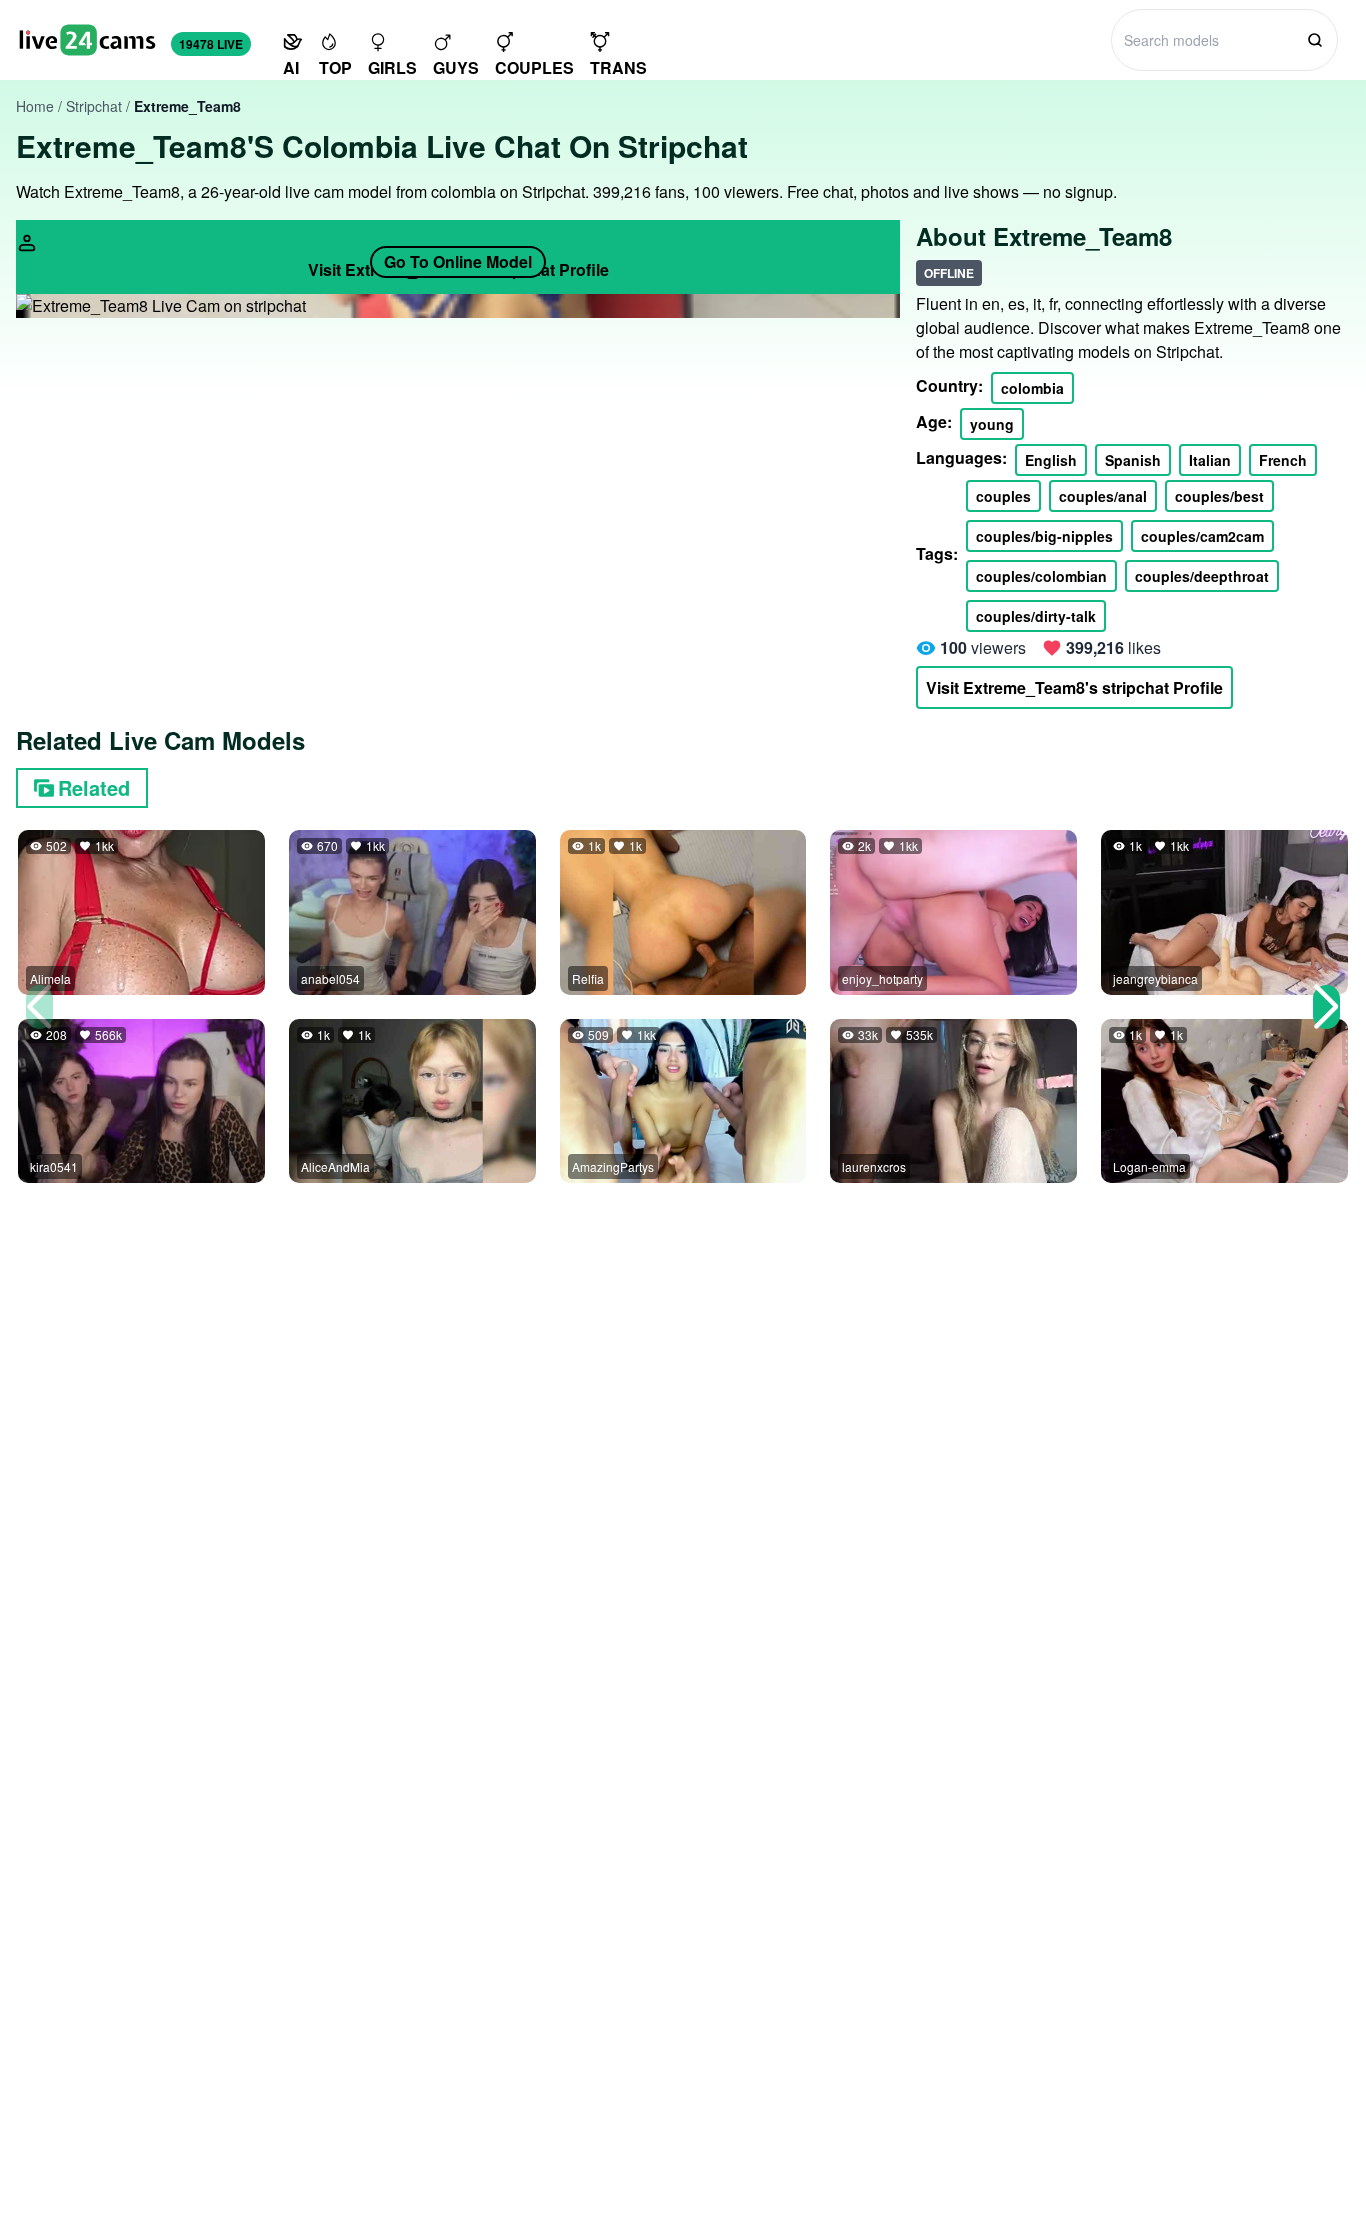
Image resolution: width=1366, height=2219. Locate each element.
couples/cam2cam (1202, 536)
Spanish (1133, 460)
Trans (618, 67)
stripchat (94, 106)
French (1283, 460)
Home (35, 106)
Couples (534, 67)
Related (94, 787)
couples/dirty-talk (1036, 616)
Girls (392, 67)
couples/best (1219, 496)
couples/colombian (1041, 576)
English (1051, 460)
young (992, 424)
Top (335, 67)
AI (291, 67)
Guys (456, 67)
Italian (1210, 460)
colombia (1032, 388)
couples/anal (1103, 496)
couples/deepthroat (1202, 576)
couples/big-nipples (1044, 536)
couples (1003, 496)
